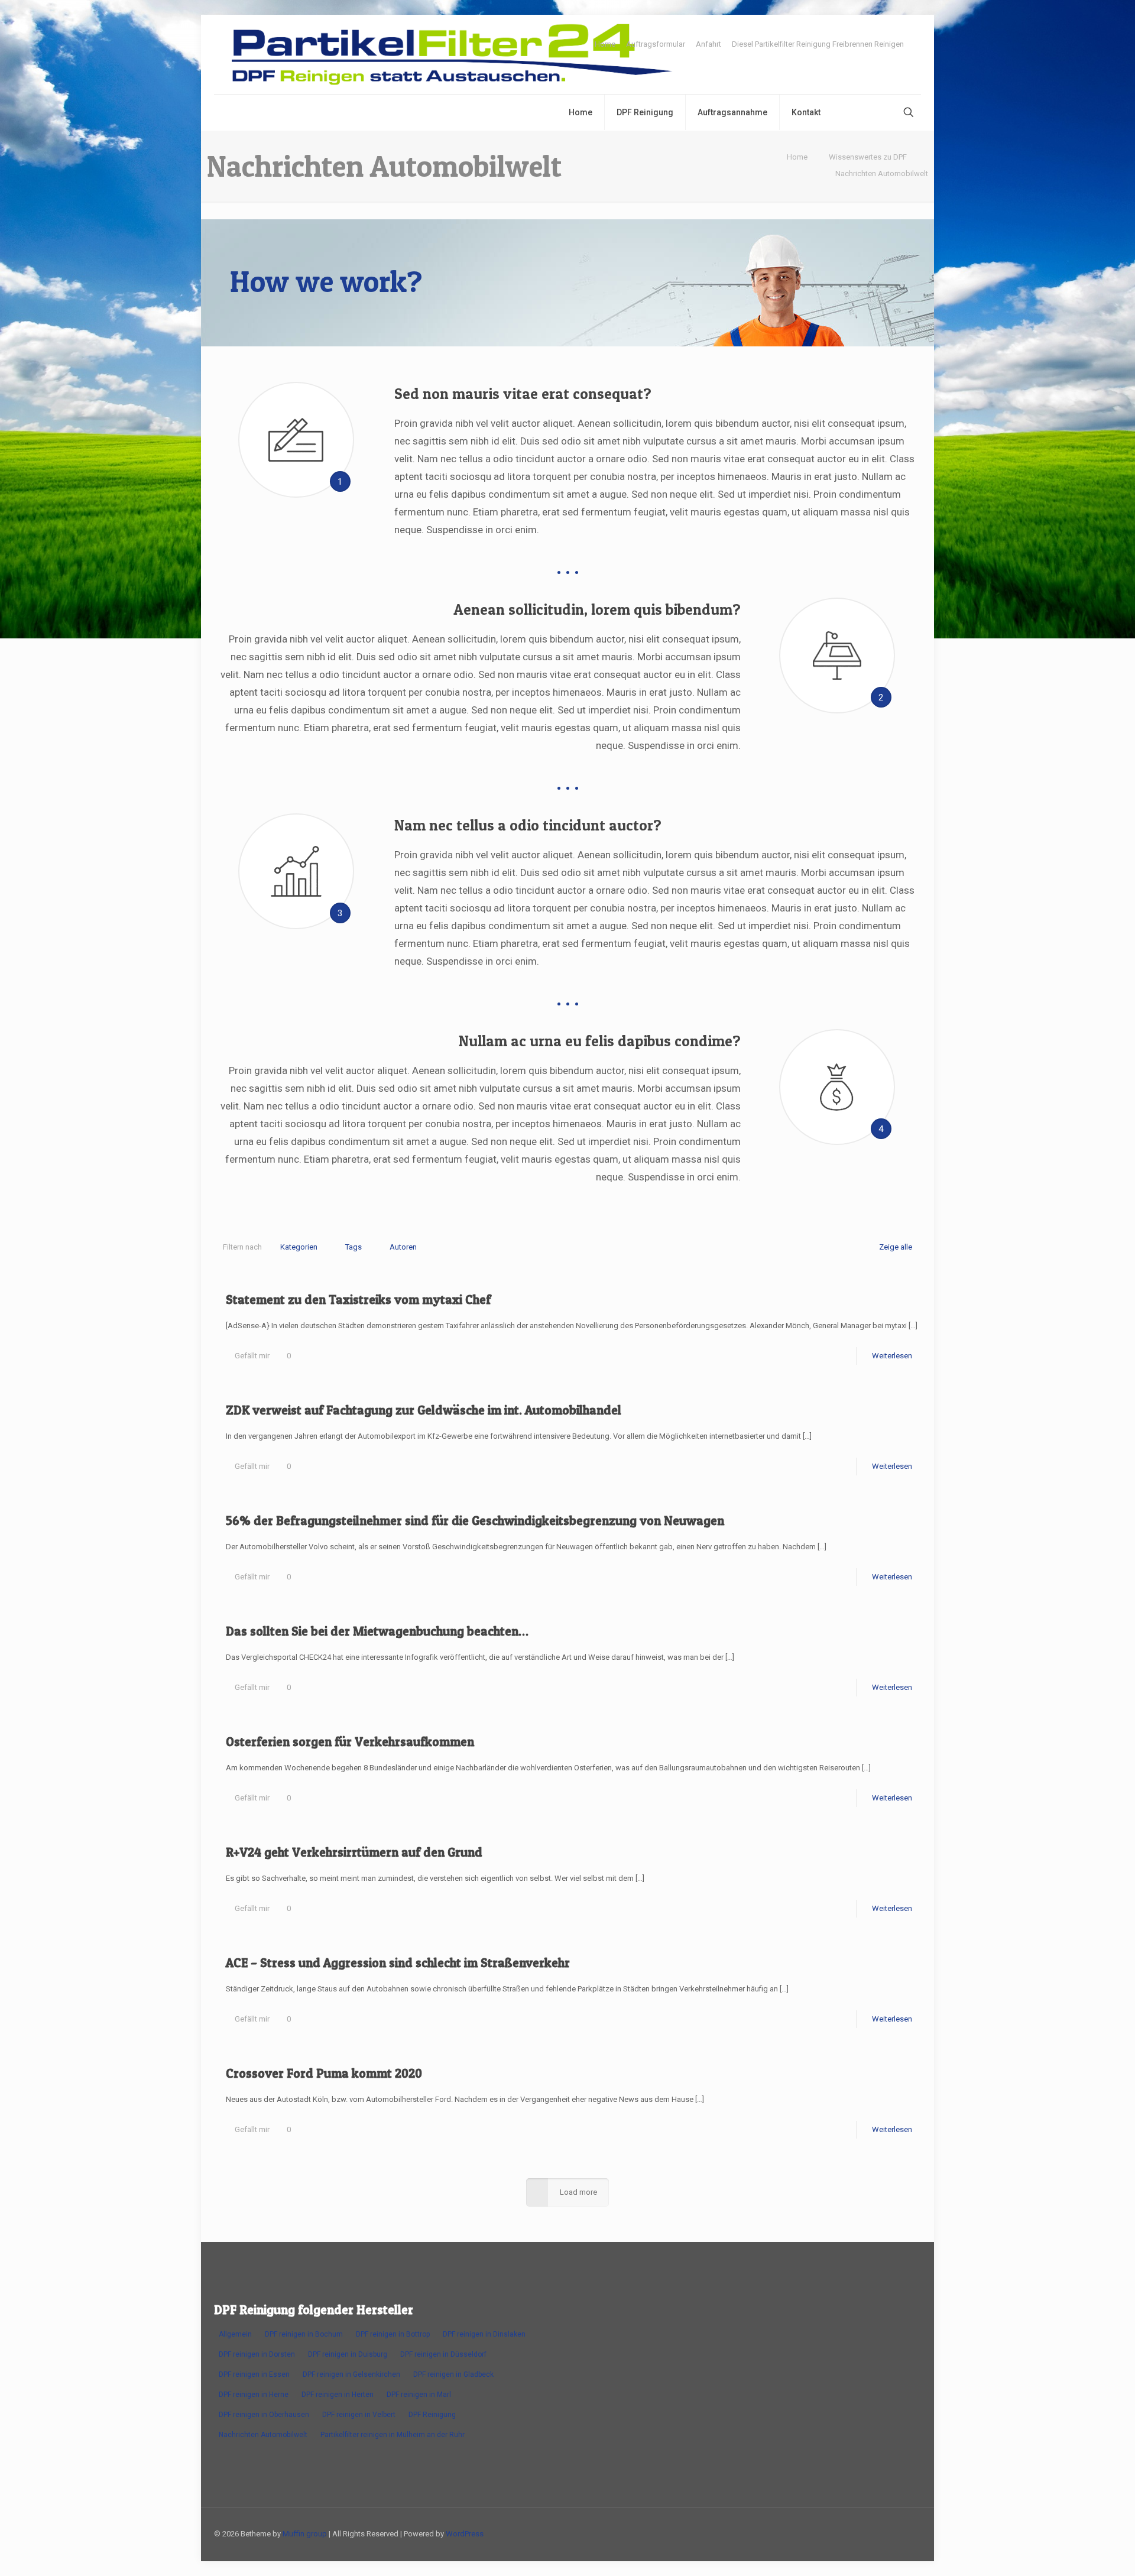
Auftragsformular (656, 44)
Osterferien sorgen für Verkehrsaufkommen (350, 1742)
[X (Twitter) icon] (805, 2533)
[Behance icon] (880, 2533)
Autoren (403, 1247)
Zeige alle (896, 1247)
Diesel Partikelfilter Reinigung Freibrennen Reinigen (818, 44)
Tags (354, 1247)
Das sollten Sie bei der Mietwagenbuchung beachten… (377, 1631)
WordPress (465, 2534)
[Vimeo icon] (818, 2533)
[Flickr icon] (843, 2533)
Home (605, 44)
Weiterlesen (892, 1356)
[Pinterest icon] (855, 2533)
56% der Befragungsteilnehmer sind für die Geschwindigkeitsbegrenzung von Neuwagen (475, 1521)
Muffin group (305, 2534)
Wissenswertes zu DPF (868, 157)
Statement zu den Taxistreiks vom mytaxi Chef (358, 1300)
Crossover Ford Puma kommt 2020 (324, 2073)
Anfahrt (708, 44)
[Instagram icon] (868, 2533)
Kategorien (299, 1247)
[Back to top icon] (909, 2533)
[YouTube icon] (830, 2533)
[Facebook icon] (793, 2533)
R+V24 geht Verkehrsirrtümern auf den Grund (354, 1852)
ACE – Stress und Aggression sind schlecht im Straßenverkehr (398, 1963)
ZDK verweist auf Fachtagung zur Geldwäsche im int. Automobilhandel (424, 1410)
